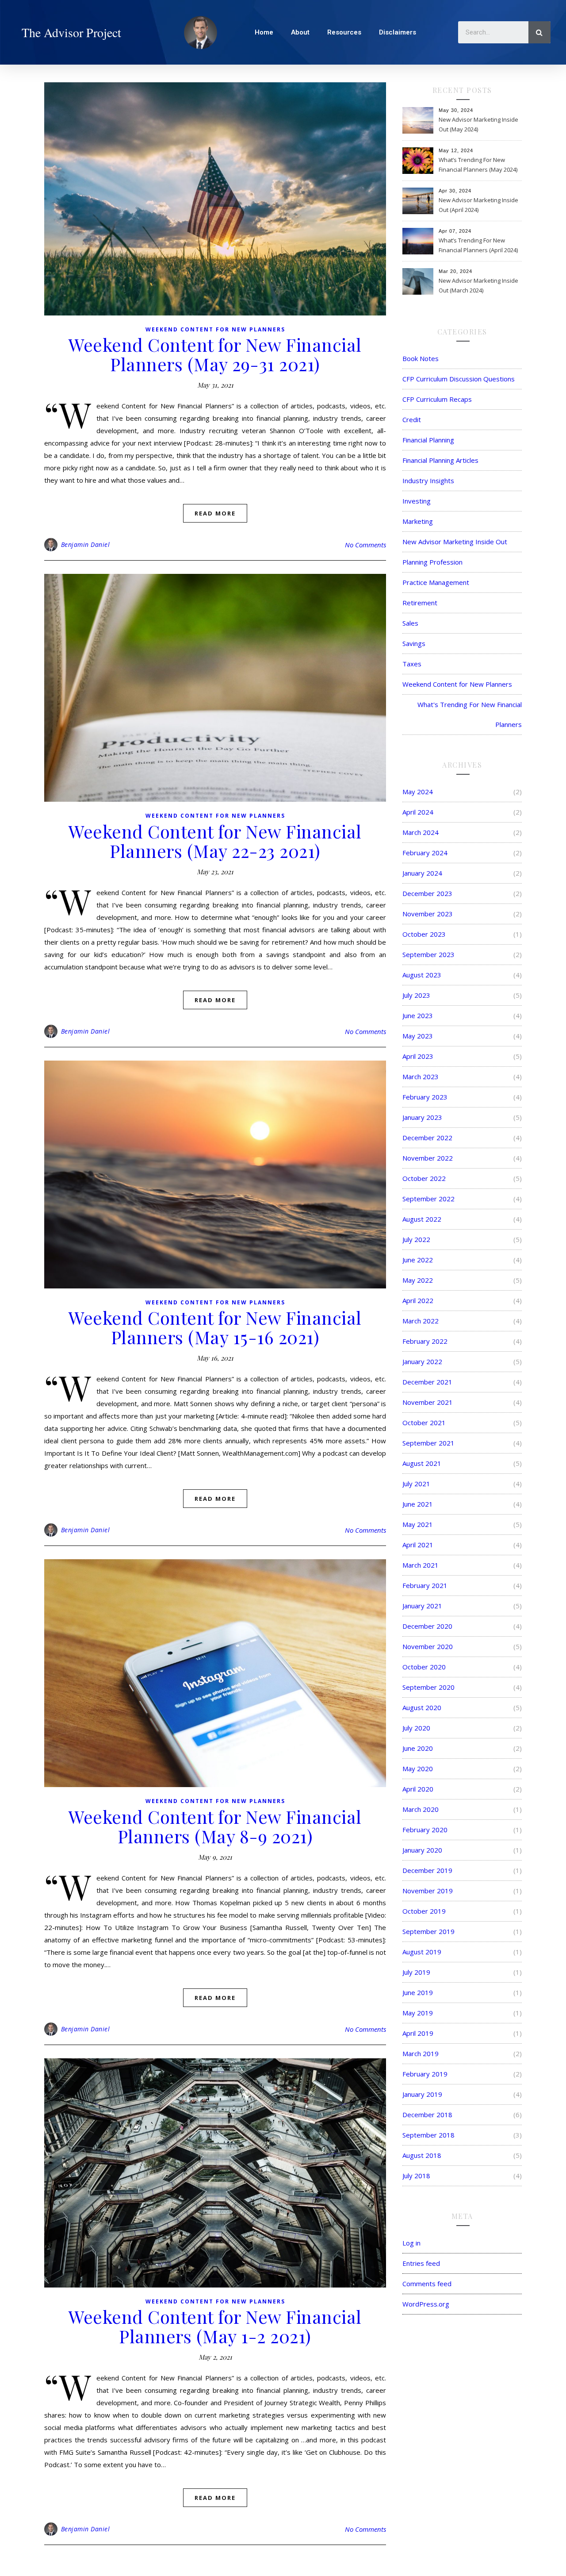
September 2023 (428, 954)
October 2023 (424, 934)
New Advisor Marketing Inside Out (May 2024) (478, 124)
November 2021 (428, 1402)
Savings (414, 643)
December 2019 (427, 1870)
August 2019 (422, 1952)
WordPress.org (426, 2304)
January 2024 (422, 873)
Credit (412, 419)
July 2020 (416, 1728)
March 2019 (421, 2053)
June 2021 (418, 1504)
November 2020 (428, 1646)
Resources (344, 32)
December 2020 (427, 1626)
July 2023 (416, 995)
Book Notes (421, 358)
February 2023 (425, 1097)
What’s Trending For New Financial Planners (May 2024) (478, 165)
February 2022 (425, 1341)
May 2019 (418, 2013)
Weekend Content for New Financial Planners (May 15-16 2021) (215, 1327)
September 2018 (428, 2135)
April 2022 (418, 1300)
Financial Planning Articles (440, 460)
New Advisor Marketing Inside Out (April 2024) (478, 205)
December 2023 (427, 893)
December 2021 (427, 1382)
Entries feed (421, 2263)
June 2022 (418, 1260)
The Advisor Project (71, 32)
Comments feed (427, 2284)
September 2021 (428, 1443)
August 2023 (422, 975)
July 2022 (416, 1239)
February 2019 (425, 2074)
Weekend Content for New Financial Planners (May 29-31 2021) (215, 354)
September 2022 (428, 1199)
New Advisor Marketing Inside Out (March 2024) (478, 285)
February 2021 (425, 1585)
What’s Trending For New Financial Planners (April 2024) (478, 245)
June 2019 (418, 1992)
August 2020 (422, 1707)
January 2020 (422, 1850)
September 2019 (428, 1931)
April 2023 (418, 1056)
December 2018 (427, 2115)
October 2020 (424, 1667)
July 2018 (416, 2176)
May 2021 (418, 1524)
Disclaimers (398, 32)
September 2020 (428, 1687)
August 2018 (422, 2155)
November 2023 (428, 914)
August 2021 (422, 1463)
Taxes (412, 664)
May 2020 (418, 1769)
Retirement (420, 603)
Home (264, 32)
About (300, 32)
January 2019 (422, 2094)
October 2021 (424, 1423)
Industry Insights (428, 481)
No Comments (365, 545)
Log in (411, 2243)
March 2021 (421, 1565)
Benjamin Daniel (86, 544)
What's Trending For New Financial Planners (470, 714)
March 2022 (421, 1321)
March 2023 (421, 1077)
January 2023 (422, 1117)
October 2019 (424, 1911)
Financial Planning (428, 440)
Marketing (418, 521)
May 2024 (418, 792)
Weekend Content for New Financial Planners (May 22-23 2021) (215, 841)
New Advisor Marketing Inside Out (455, 542)
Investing (417, 501)
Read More (215, 513)
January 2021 (422, 1606)
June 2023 (418, 1015)
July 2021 (416, 1484)
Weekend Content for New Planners (215, 329)
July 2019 (416, 1972)
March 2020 (421, 1809)
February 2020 (425, 1830)
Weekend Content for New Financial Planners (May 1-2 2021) (215, 2326)
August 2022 (422, 1219)
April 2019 (418, 2033)
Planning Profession (432, 562)
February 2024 (425, 853)
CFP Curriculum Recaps (437, 399)
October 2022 (424, 1178)
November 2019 (428, 1891)
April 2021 (418, 1545)
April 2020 (418, 1789)
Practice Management (436, 582)
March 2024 (421, 832)
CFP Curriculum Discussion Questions (459, 379)
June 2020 (418, 1748)
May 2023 (418, 1036)
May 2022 (418, 1280)
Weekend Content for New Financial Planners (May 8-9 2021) (215, 1826)
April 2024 (418, 812)
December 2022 (427, 1138)
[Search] (539, 32)
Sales (410, 623)
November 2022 (428, 1158)
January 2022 (422, 1361)
